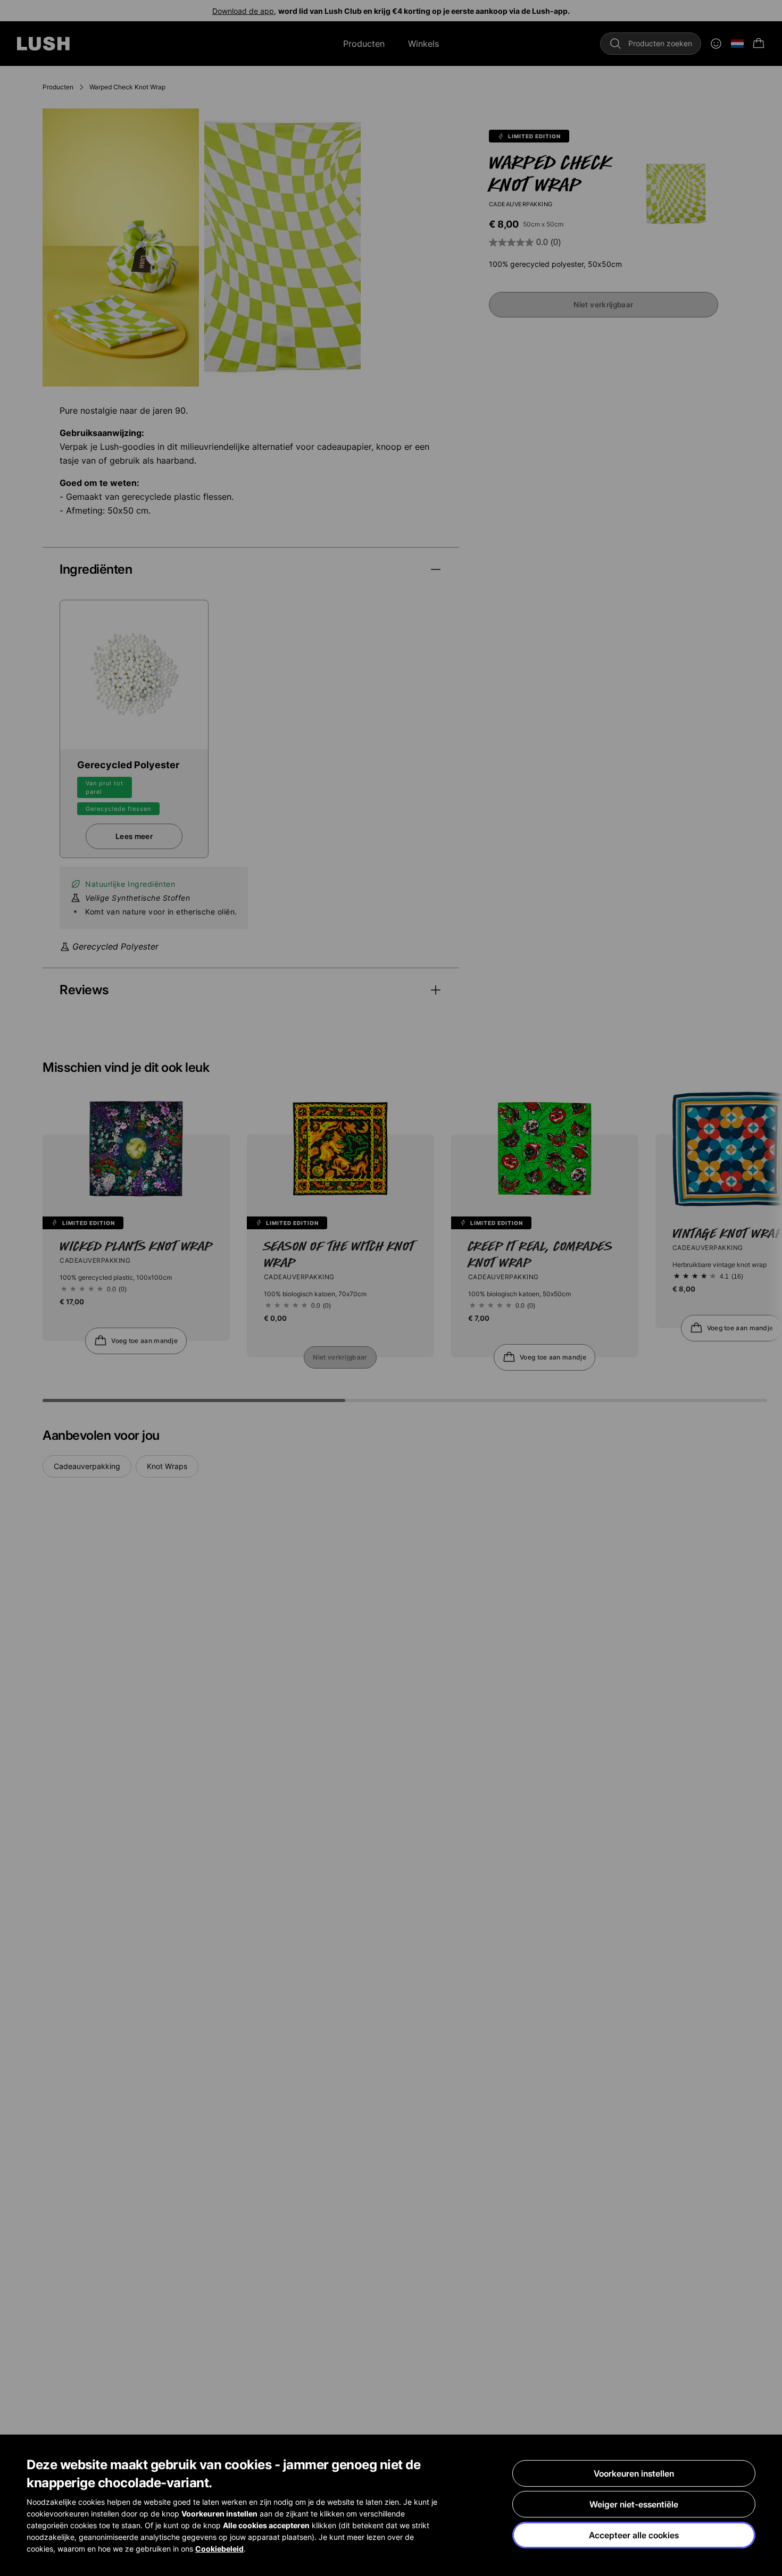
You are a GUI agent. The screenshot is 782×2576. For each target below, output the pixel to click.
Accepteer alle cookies (634, 2535)
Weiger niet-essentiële (634, 2504)
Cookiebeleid (219, 2549)
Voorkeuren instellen (634, 2473)
